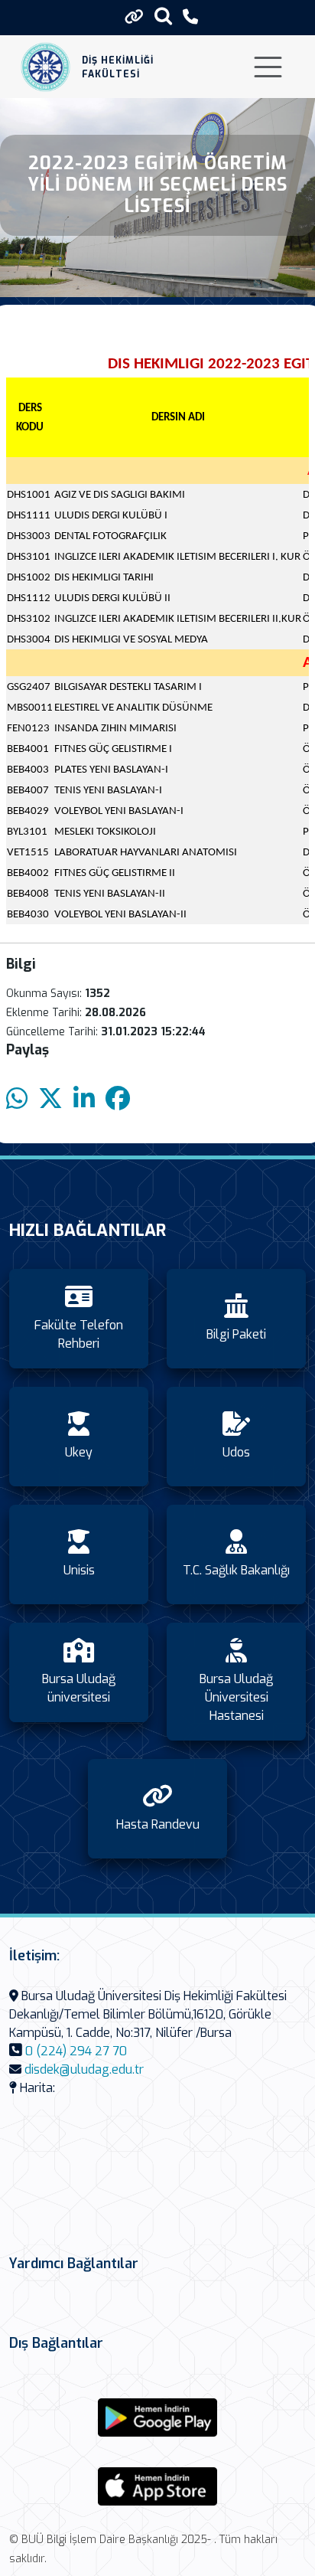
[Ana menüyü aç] (268, 67)
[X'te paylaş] (50, 1099)
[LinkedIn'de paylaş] (84, 1099)
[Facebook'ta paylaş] (118, 1099)
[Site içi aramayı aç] (163, 16)
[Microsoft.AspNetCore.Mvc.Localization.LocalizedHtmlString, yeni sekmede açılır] (157, 2417)
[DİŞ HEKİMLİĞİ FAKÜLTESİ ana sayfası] (45, 67)
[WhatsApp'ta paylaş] (17, 1099)
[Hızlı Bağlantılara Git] (134, 17)
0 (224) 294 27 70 (76, 2051)
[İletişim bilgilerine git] (190, 17)
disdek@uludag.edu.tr (84, 2069)
